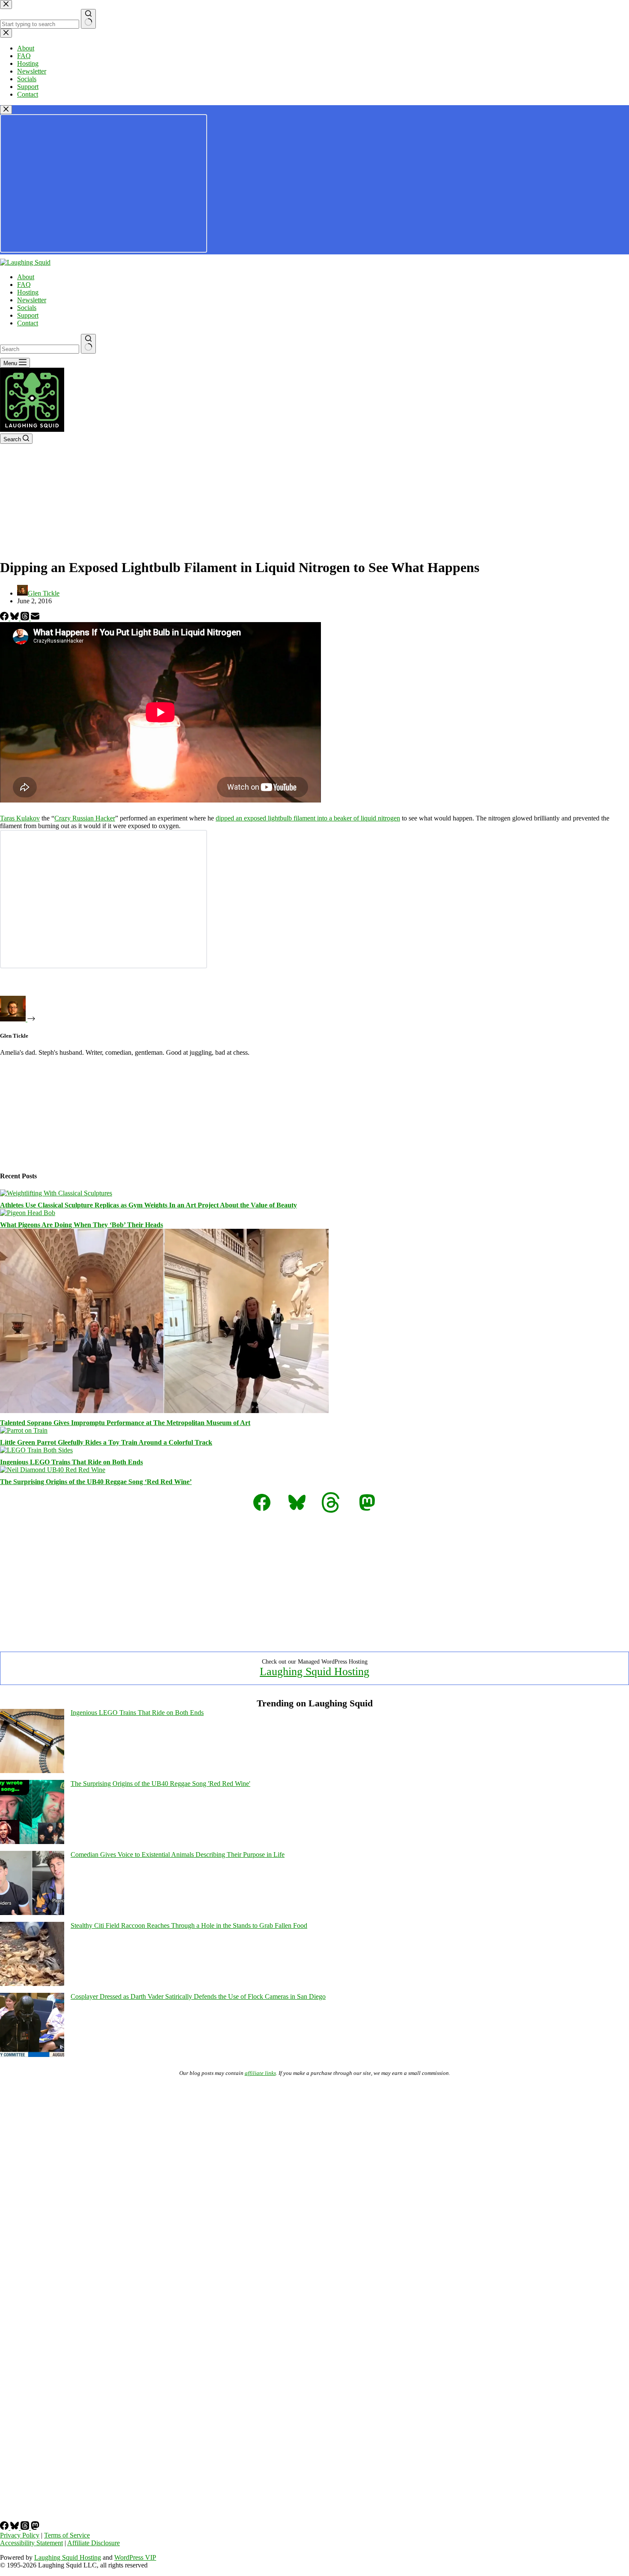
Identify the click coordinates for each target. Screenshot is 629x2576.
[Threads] (26, 618)
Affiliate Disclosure (93, 2543)
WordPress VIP (135, 2557)
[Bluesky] (15, 618)
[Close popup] (6, 110)
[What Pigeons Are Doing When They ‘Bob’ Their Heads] (28, 1213)
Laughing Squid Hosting (314, 1672)
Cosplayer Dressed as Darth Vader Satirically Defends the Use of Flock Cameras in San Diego (198, 1996)
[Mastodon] (35, 2527)
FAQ (24, 285)
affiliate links (260, 2073)
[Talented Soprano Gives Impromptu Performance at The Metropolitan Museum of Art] (164, 1411)
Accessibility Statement (31, 2543)
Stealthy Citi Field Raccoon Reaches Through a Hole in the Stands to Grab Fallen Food (189, 1925)
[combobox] (40, 349)
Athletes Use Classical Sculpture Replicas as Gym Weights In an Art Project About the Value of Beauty (148, 1205)
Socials (27, 308)
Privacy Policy (20, 2535)
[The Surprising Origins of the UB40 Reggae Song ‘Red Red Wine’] (53, 1470)
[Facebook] (5, 618)
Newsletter (32, 300)
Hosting (28, 292)
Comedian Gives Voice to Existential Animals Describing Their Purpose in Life (178, 1855)
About (26, 277)
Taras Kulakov (20, 818)
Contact (28, 323)
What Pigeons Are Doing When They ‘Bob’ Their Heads (82, 1225)
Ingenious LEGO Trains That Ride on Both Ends (71, 1462)
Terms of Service (67, 2535)
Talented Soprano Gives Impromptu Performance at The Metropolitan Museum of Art (125, 1423)
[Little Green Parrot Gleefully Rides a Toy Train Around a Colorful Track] (24, 1430)
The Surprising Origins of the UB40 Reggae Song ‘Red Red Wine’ (96, 1482)
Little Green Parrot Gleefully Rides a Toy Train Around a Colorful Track (106, 1442)
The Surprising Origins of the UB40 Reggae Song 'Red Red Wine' (160, 1784)
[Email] (35, 618)
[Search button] (88, 344)
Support (28, 315)
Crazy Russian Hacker (85, 818)
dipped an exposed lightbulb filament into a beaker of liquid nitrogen (308, 818)
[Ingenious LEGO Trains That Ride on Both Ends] (36, 1450)
